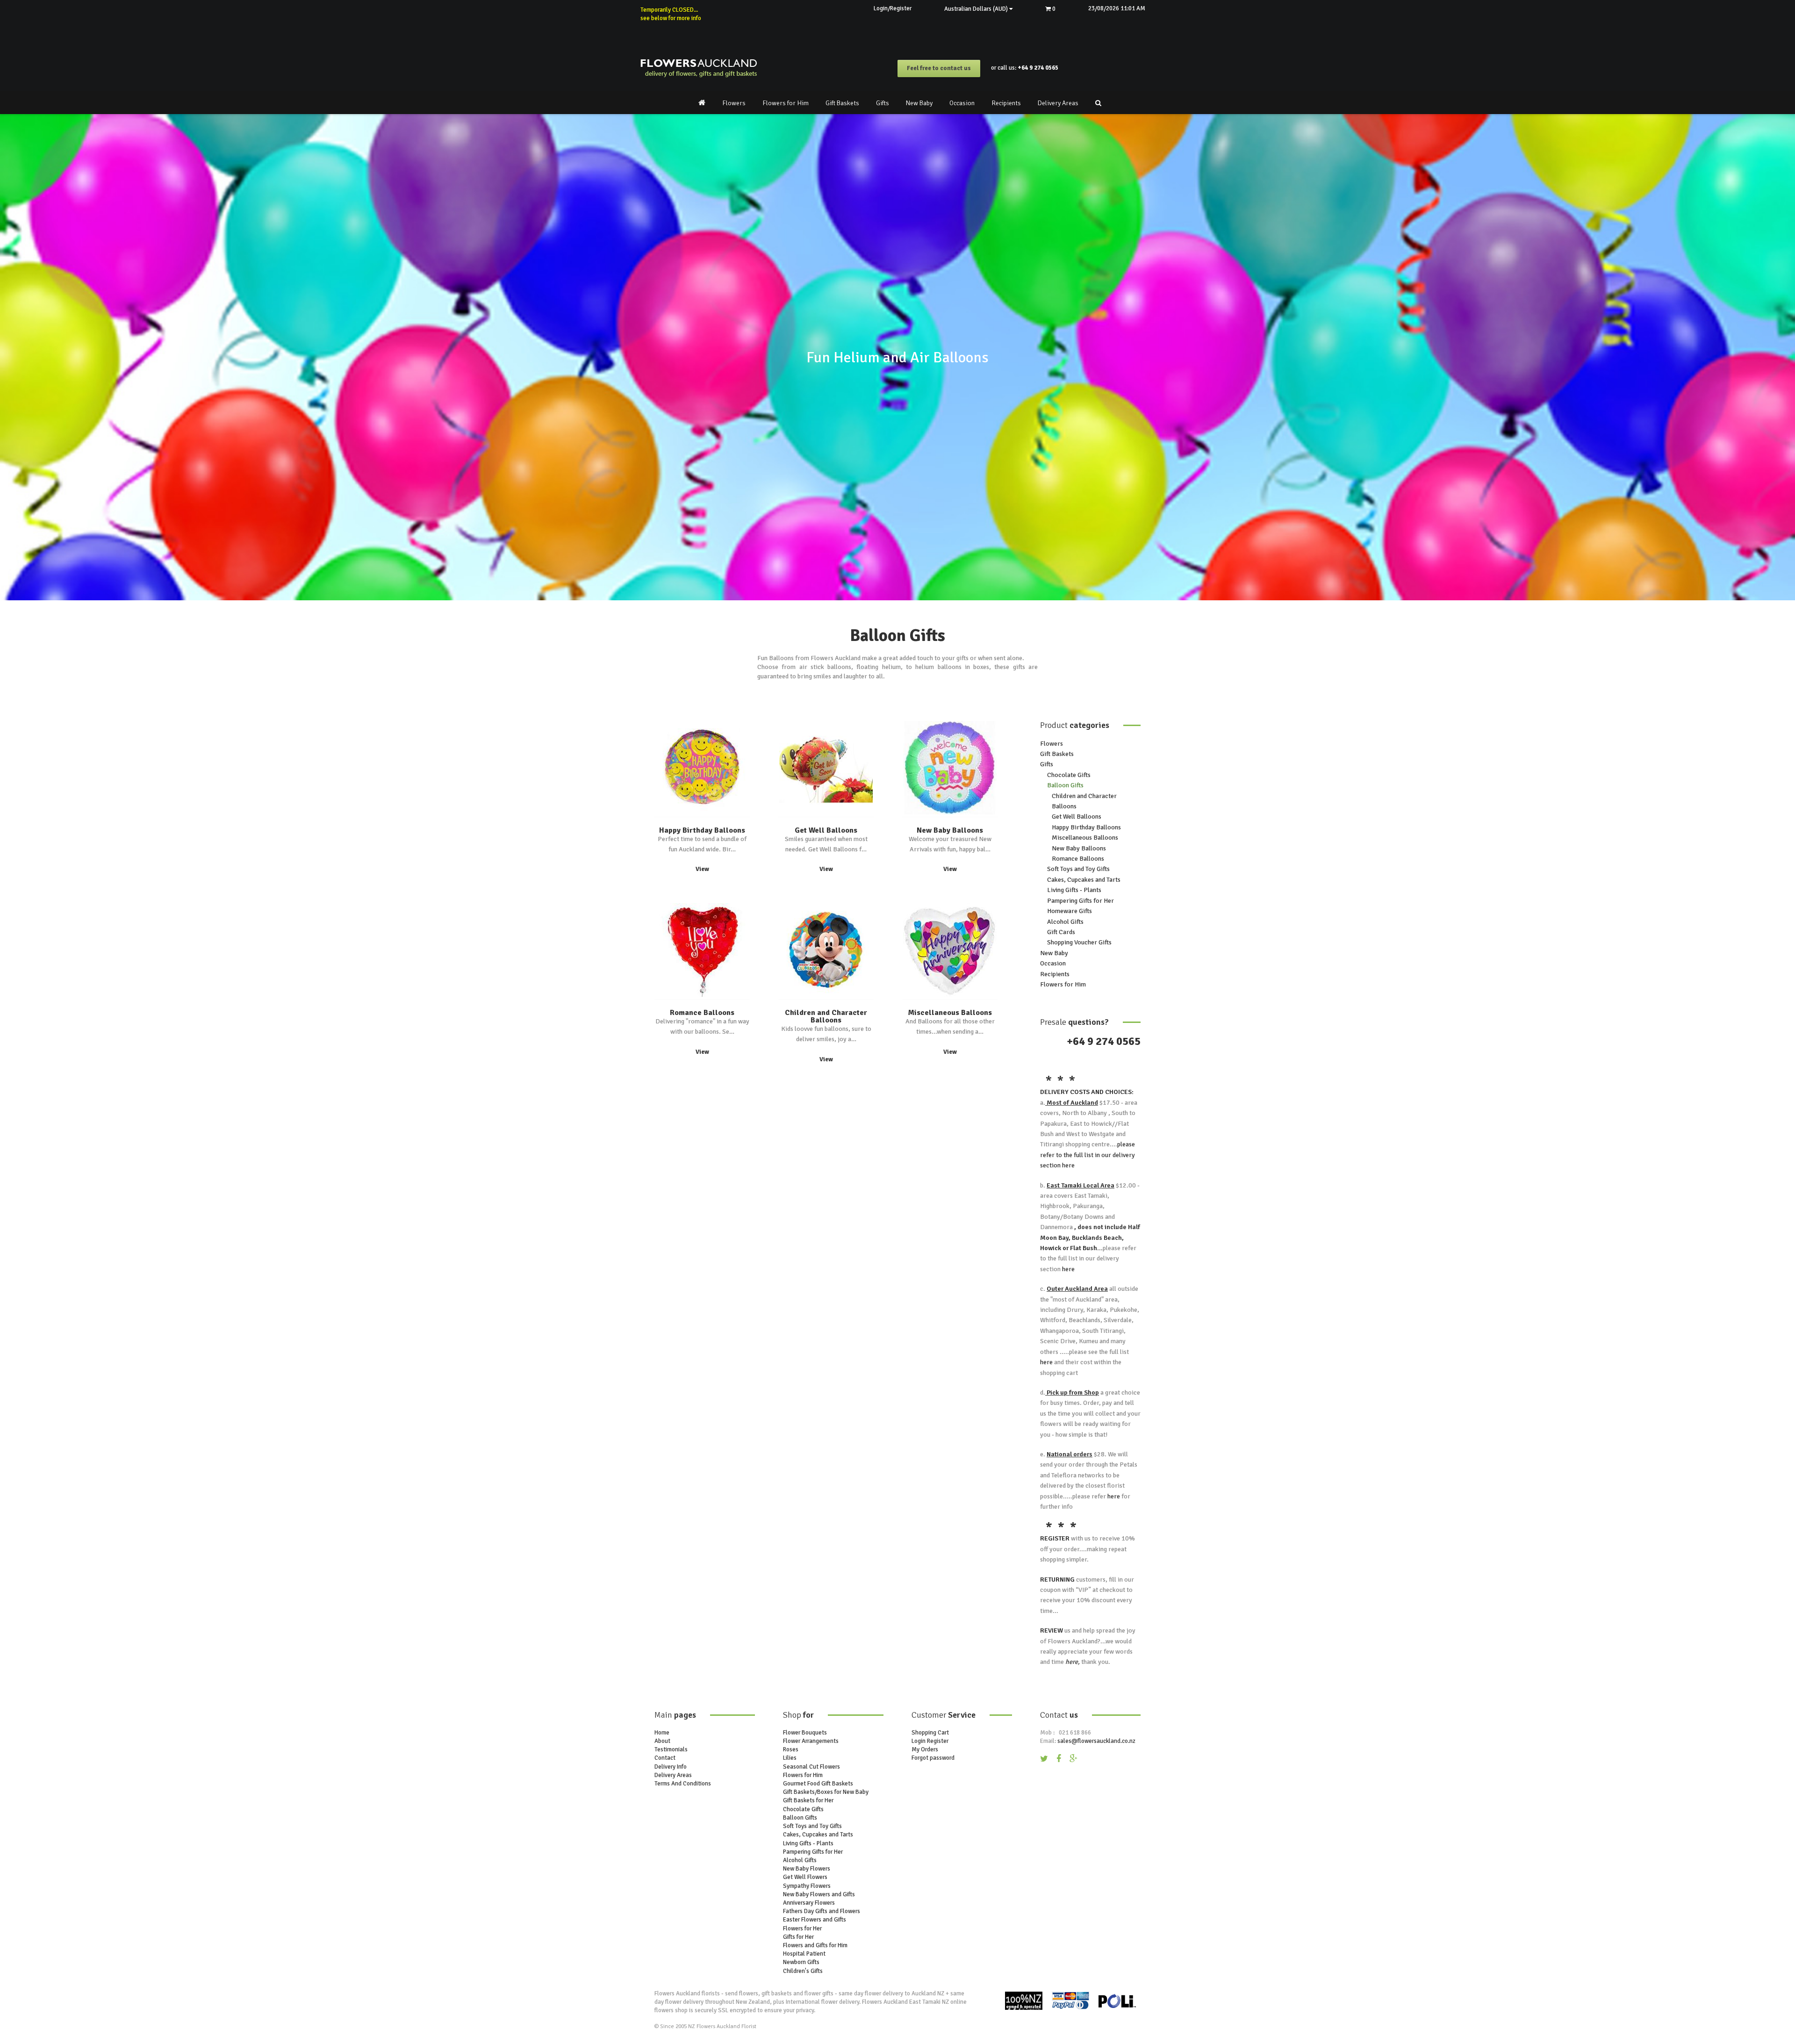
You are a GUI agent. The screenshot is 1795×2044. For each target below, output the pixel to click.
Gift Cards (1061, 932)
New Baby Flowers (807, 1869)
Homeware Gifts (1070, 911)
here (1068, 1165)
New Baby (919, 103)
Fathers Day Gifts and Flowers (822, 1911)
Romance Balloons (702, 1013)
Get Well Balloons (826, 830)
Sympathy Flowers (807, 1886)
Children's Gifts (803, 1971)
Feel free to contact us (939, 68)
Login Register (930, 1741)
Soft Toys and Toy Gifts (1078, 869)
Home (662, 1733)
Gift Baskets (842, 103)
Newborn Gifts (801, 1962)
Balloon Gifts (1065, 785)
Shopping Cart (930, 1733)
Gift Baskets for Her (808, 1800)
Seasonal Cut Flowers (811, 1767)
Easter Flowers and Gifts (815, 1920)
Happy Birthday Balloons (702, 830)
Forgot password (933, 1758)
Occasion (962, 103)
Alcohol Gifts (1065, 922)
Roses (791, 1749)
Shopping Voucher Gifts (1079, 942)
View (702, 869)
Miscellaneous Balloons (950, 1013)
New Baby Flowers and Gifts (819, 1894)
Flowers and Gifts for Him (815, 1945)
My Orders (925, 1749)
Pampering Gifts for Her (1081, 901)
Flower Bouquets (805, 1733)
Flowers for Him (786, 103)
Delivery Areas (1058, 103)
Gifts (883, 103)
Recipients (1006, 103)
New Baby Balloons (950, 830)
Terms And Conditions (683, 1784)
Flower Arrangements (811, 1741)
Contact (665, 1758)
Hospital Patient (804, 1954)
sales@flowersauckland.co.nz (1096, 1741)
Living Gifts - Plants (1074, 890)
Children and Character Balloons (826, 1016)
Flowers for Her (802, 1929)
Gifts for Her (798, 1937)
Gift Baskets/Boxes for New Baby (826, 1792)
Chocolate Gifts (1069, 775)
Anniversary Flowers (809, 1903)
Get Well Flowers (805, 1877)
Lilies (790, 1758)
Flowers (734, 103)
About (662, 1741)
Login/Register (893, 8)
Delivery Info (671, 1767)
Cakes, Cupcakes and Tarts (1084, 880)
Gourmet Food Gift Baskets (818, 1784)
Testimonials (671, 1749)
